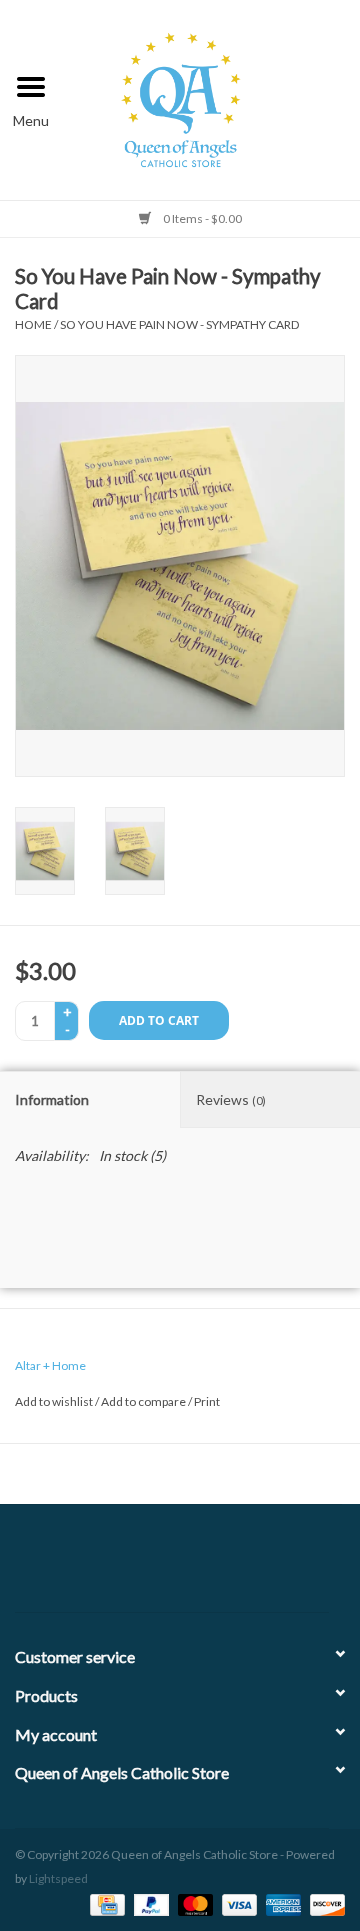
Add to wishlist (54, 1401)
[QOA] (211, 97)
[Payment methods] (104, 1903)
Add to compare (144, 1401)
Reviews (231, 1099)
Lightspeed (58, 1878)
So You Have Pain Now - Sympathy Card (179, 324)
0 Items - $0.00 (201, 218)
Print (207, 1401)
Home (33, 324)
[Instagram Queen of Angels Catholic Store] (250, 1566)
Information (52, 1099)
